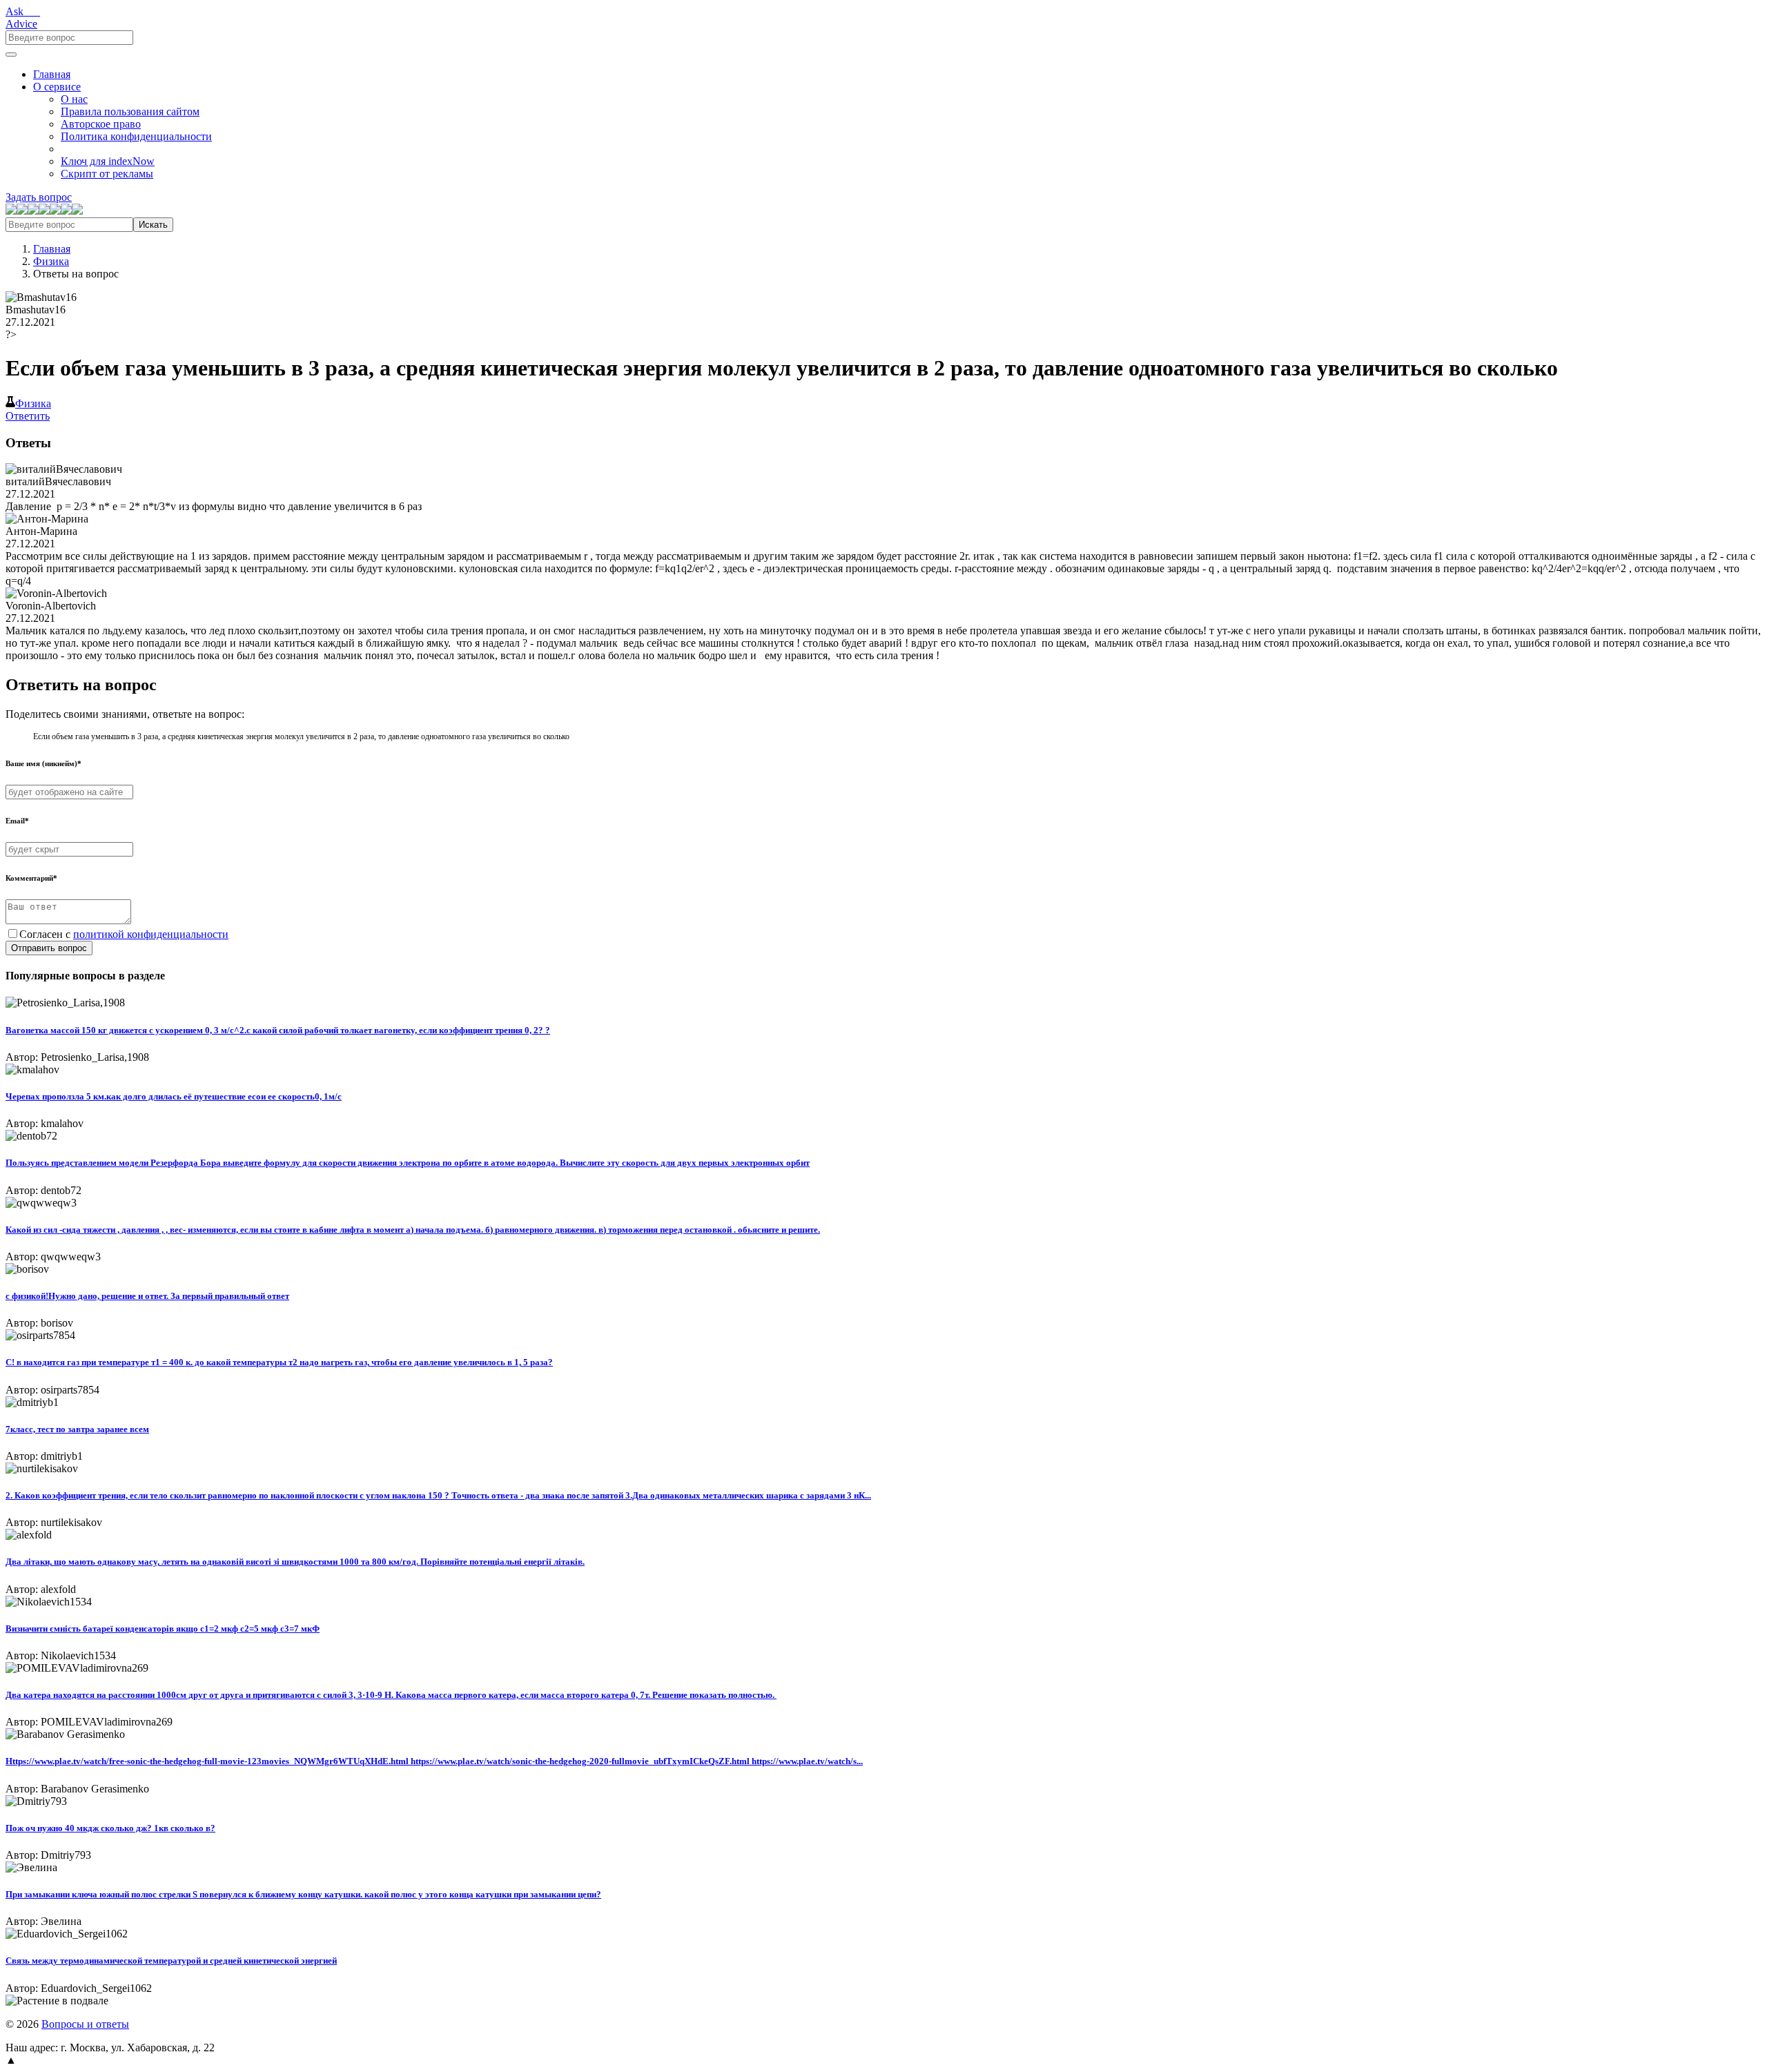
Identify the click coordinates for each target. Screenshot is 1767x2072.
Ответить (28, 416)
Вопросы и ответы (85, 2024)
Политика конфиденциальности (136, 136)
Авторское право (101, 124)
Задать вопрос (39, 197)
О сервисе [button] (57, 87)
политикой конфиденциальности (151, 934)
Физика (51, 261)
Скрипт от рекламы (107, 174)
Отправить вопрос (49, 948)
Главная (52, 74)
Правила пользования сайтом (130, 111)
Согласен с (124, 934)
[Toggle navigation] (11, 55)
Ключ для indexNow (108, 161)
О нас (74, 99)
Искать (153, 225)
